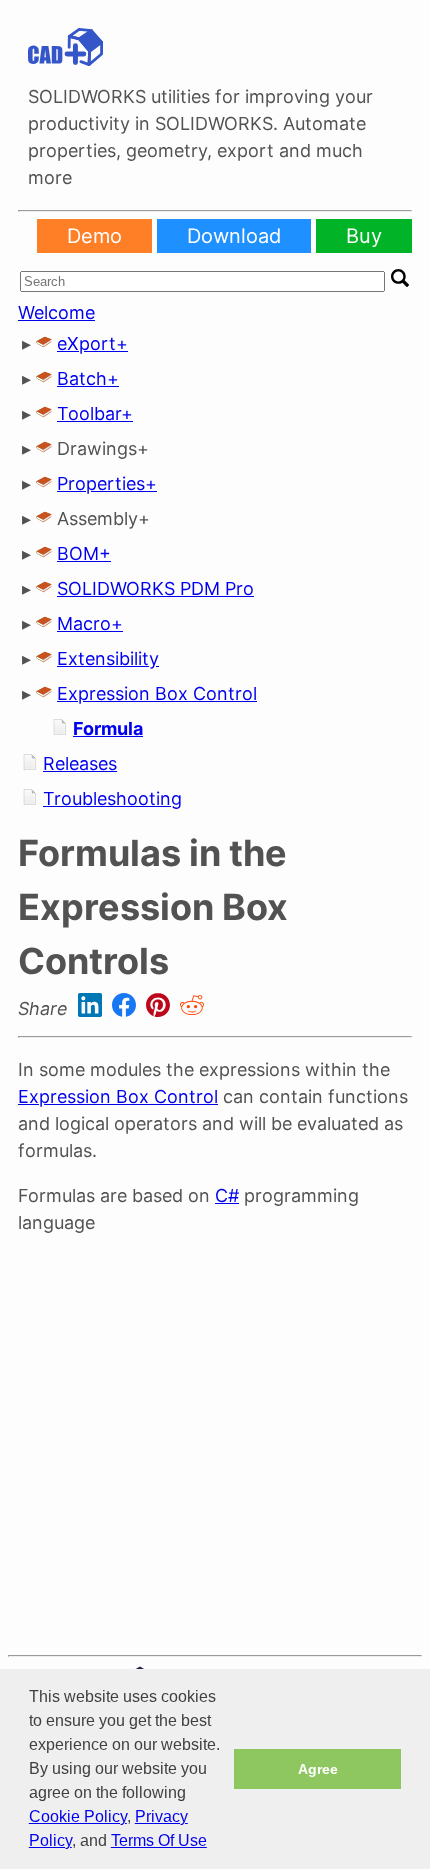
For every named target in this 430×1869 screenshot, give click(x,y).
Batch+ (88, 378)
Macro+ (90, 623)
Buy (364, 236)
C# (227, 1195)
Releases (80, 763)
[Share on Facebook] (126, 1008)
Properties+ (107, 483)
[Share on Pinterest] (160, 1008)
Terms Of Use (159, 1840)
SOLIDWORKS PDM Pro (155, 588)
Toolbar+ (95, 413)
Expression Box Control (157, 693)
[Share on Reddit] (192, 1008)
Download (234, 236)
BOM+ (84, 553)
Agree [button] (318, 1769)
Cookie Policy (78, 1816)
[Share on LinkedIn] (92, 1008)
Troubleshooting (112, 798)
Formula (108, 728)
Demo (94, 236)
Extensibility (108, 658)
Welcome (56, 312)
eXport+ (92, 343)
